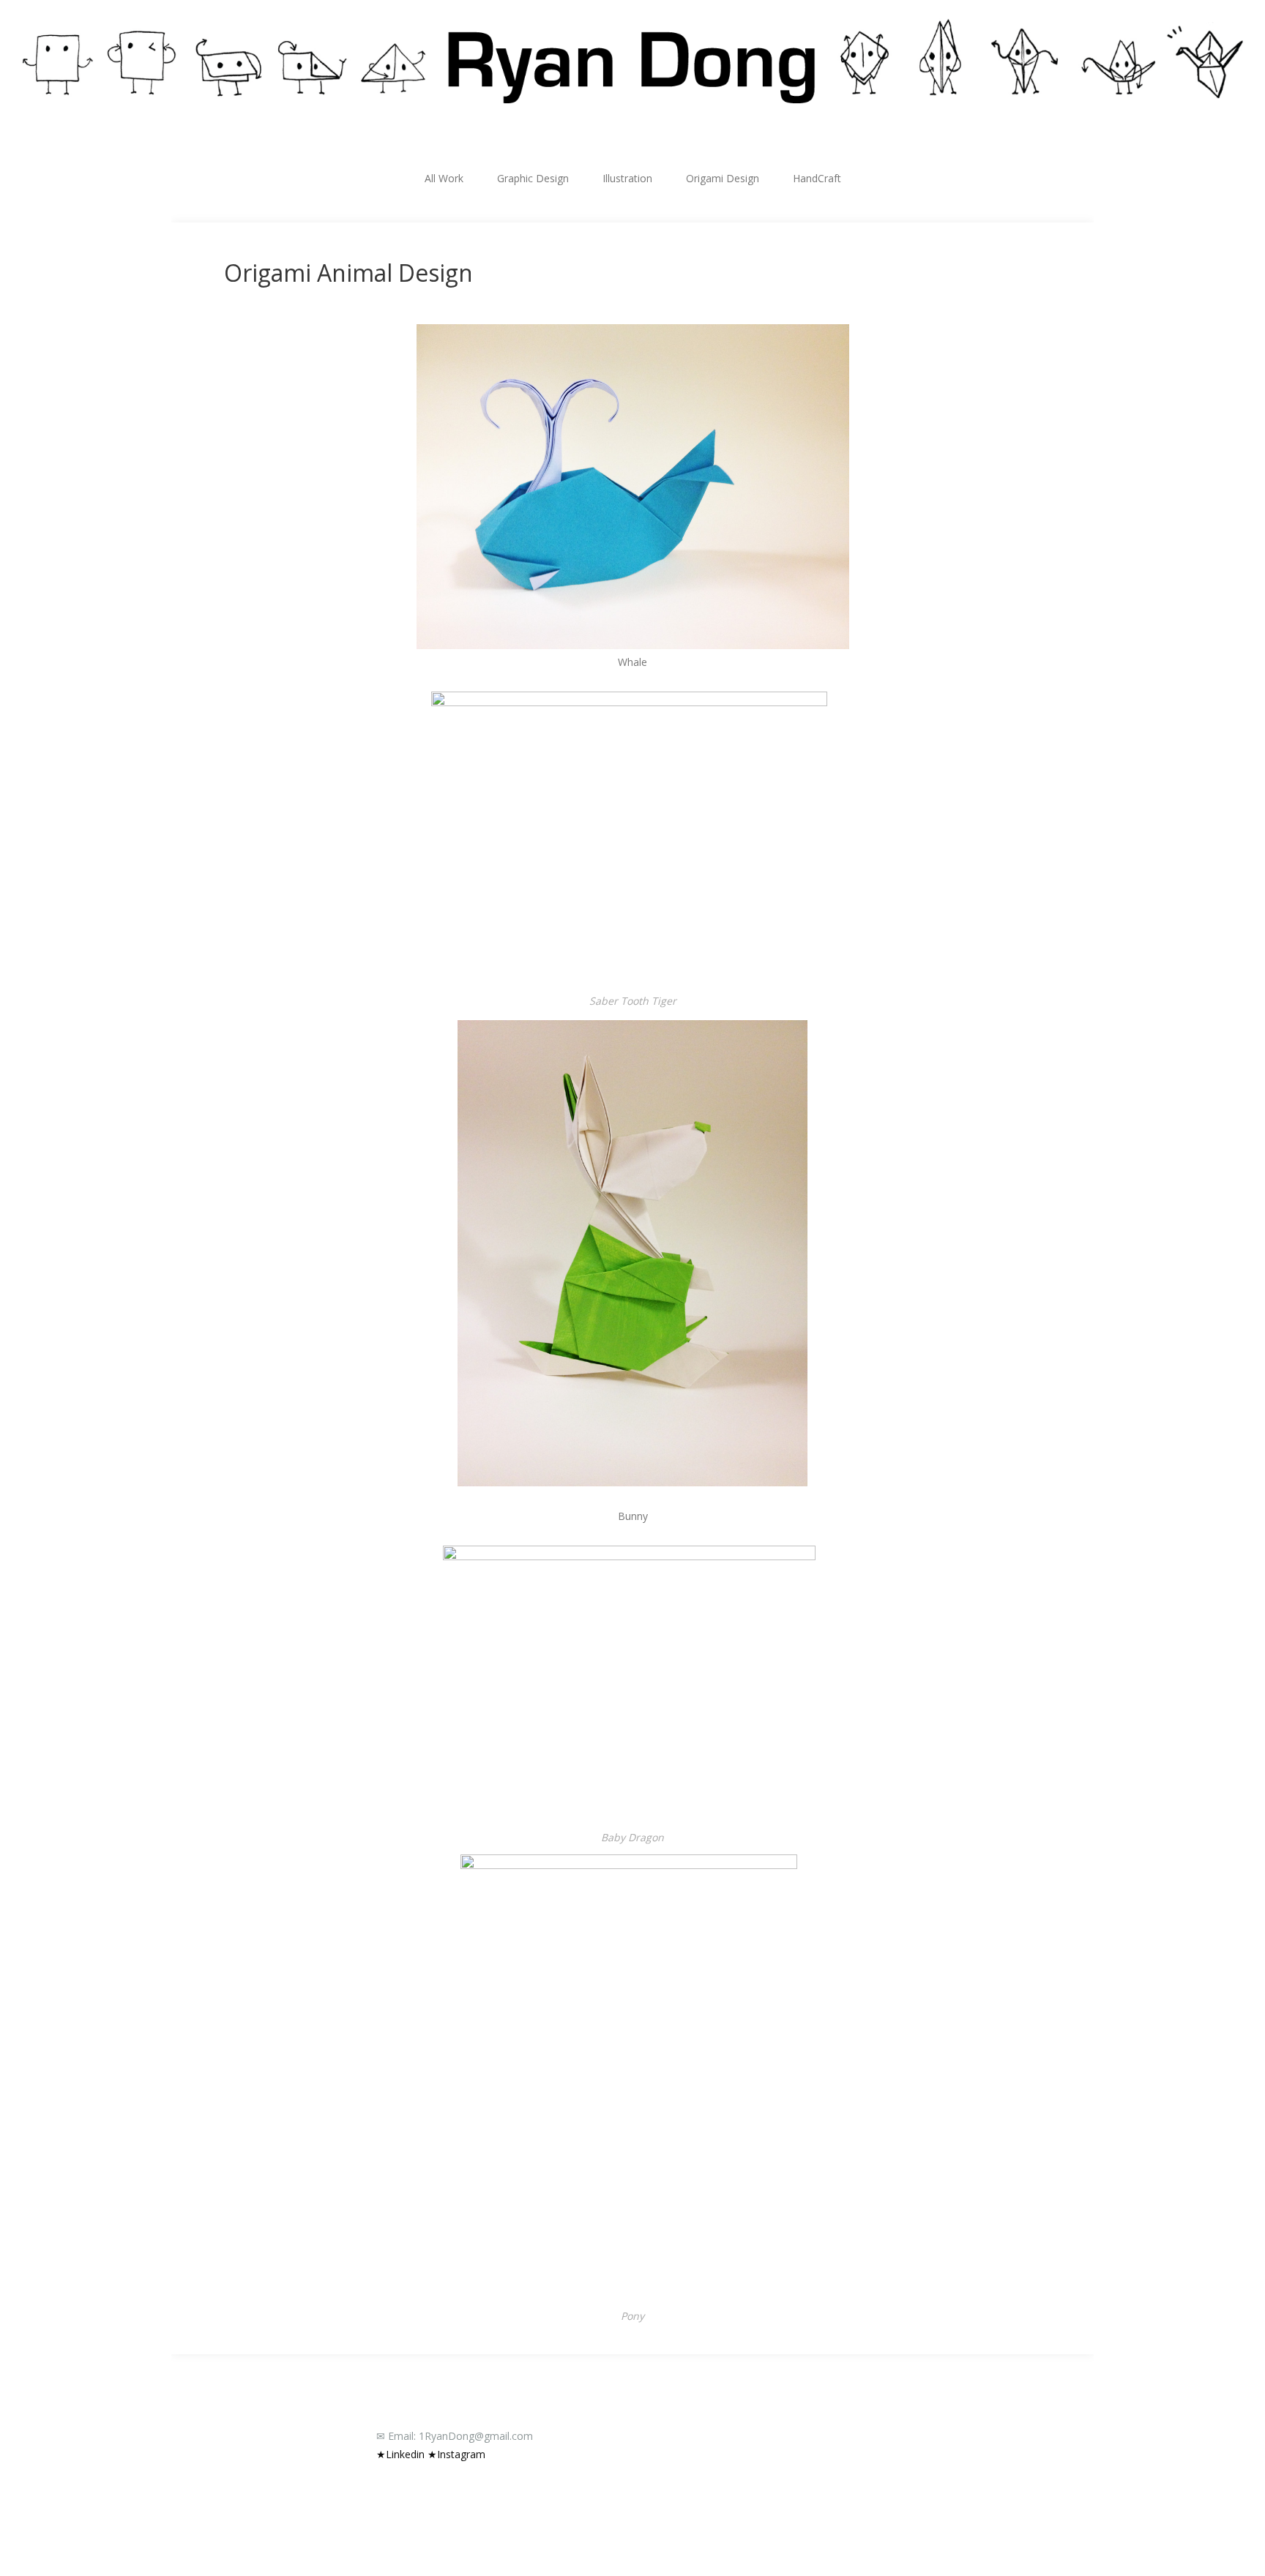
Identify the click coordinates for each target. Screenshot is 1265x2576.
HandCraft (817, 178)
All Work (444, 178)
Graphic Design (533, 178)
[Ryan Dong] (632, 61)
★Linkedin (400, 2454)
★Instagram (456, 2454)
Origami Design (723, 178)
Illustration (627, 178)
